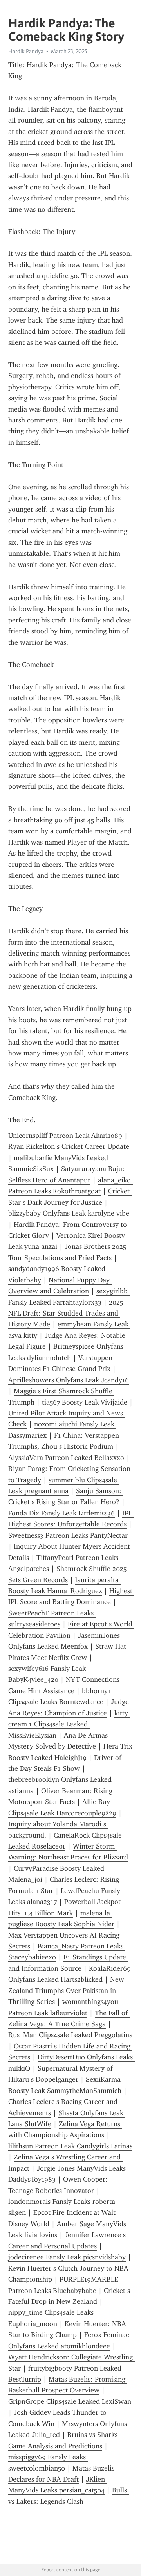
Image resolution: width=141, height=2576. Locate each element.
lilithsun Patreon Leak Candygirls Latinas (70, 2146)
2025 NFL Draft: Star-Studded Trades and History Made (67, 1313)
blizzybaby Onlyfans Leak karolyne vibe (69, 1213)
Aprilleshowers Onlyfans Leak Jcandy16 (69, 1380)
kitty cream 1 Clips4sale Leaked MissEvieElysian (69, 1724)
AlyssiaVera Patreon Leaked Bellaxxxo (66, 1458)
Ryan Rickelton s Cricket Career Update (69, 1146)
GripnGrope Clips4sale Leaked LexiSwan (70, 2401)
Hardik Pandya (26, 51)
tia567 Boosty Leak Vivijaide (85, 1402)
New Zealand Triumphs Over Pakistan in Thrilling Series (67, 1990)
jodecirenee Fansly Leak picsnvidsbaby (67, 2257)
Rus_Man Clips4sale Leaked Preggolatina (70, 2035)
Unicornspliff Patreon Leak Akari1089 (65, 1136)
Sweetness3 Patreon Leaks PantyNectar (68, 1535)
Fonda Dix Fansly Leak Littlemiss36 (61, 1513)
